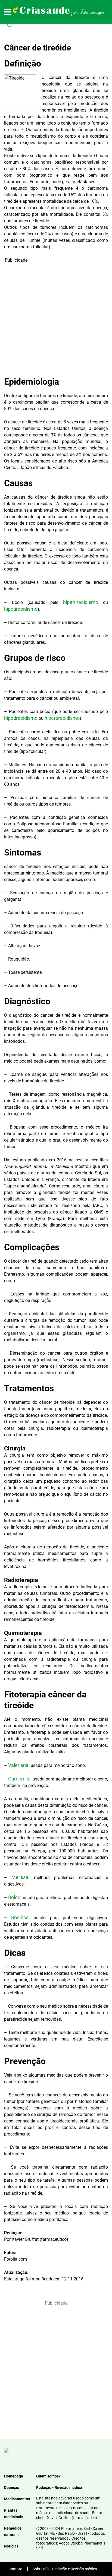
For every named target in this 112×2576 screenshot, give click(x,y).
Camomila (19, 1779)
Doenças (12, 2488)
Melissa (20, 1877)
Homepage (14, 2476)
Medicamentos (17, 2499)
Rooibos (20, 1917)
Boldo (14, 1897)
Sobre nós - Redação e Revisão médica (65, 2569)
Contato (15, 2569)
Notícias (11, 2546)
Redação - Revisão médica (59, 2488)
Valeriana (18, 1765)
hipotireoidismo (21, 609)
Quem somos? (48, 2476)
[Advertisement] (56, 319)
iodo (94, 732)
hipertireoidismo (83, 602)
